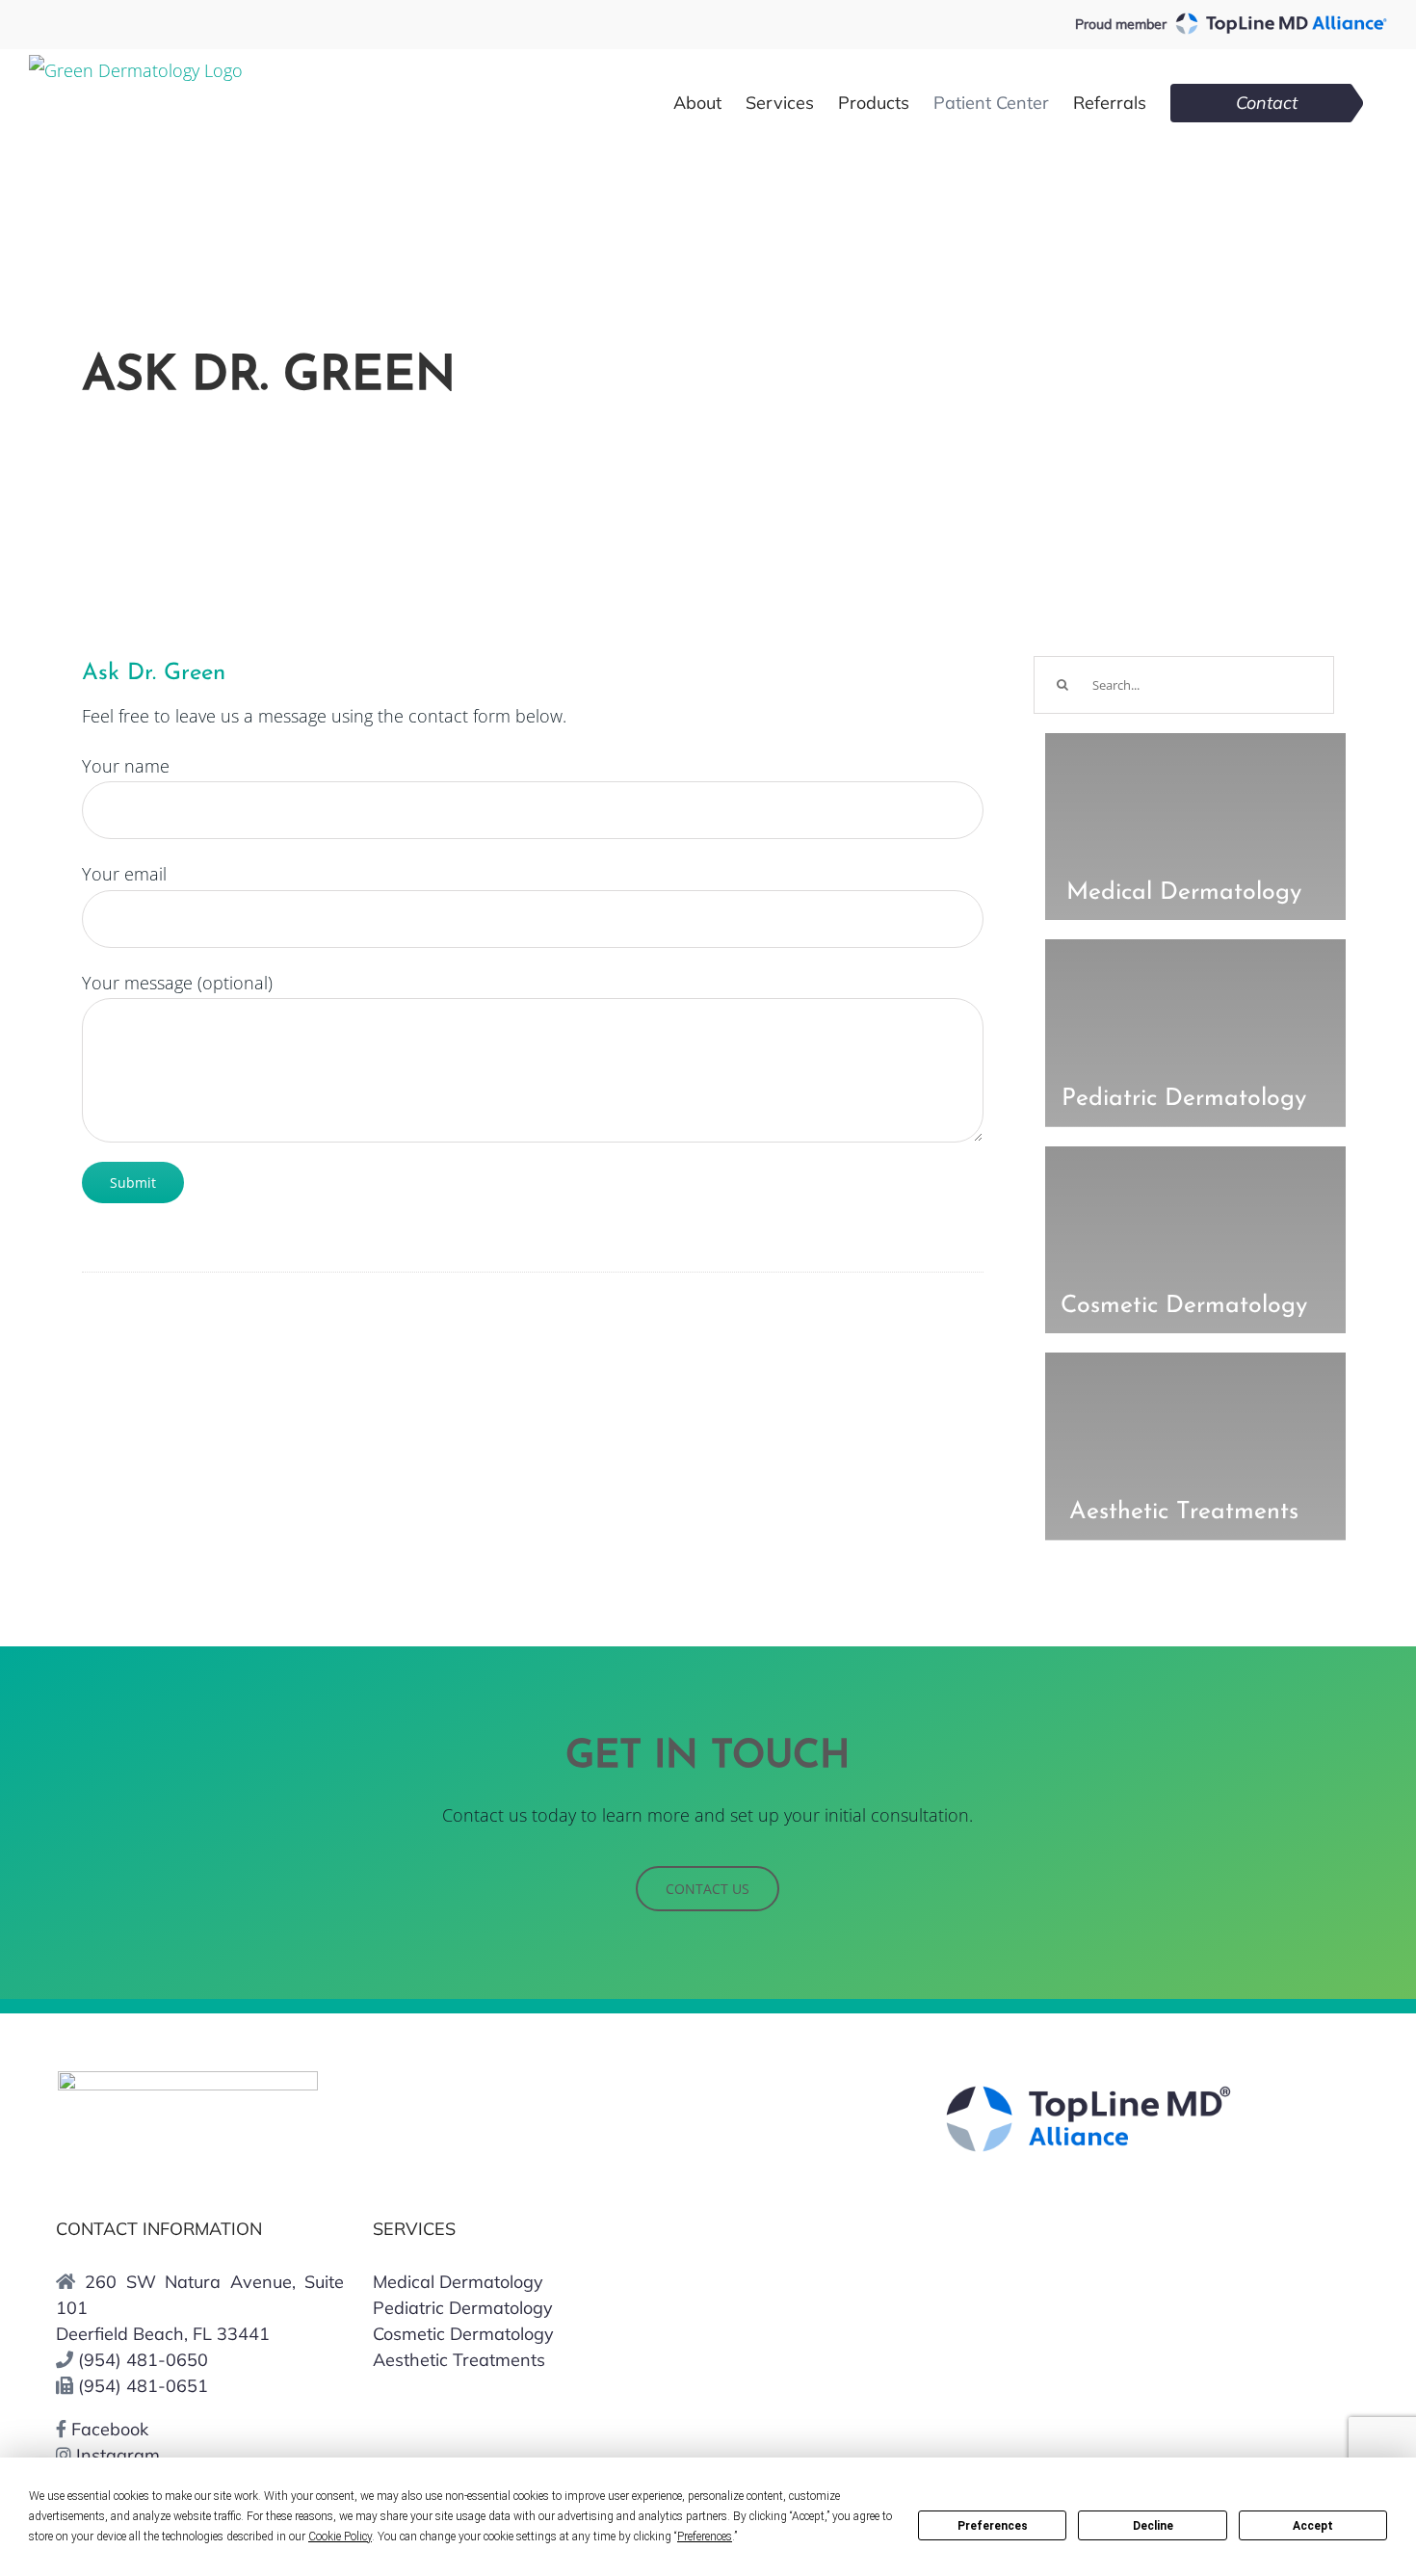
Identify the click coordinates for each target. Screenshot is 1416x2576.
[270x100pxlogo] (188, 2080)
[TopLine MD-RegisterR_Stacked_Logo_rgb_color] (1088, 2093)
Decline (1153, 2526)
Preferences (993, 2526)
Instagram (116, 2455)
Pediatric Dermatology (463, 2308)
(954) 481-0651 (143, 2386)
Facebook (107, 2429)
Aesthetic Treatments (459, 2360)
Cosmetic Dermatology (463, 2334)
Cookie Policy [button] (340, 2537)
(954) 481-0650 (143, 2360)
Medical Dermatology (458, 2282)
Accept (1313, 2526)
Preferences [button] (705, 2537)
